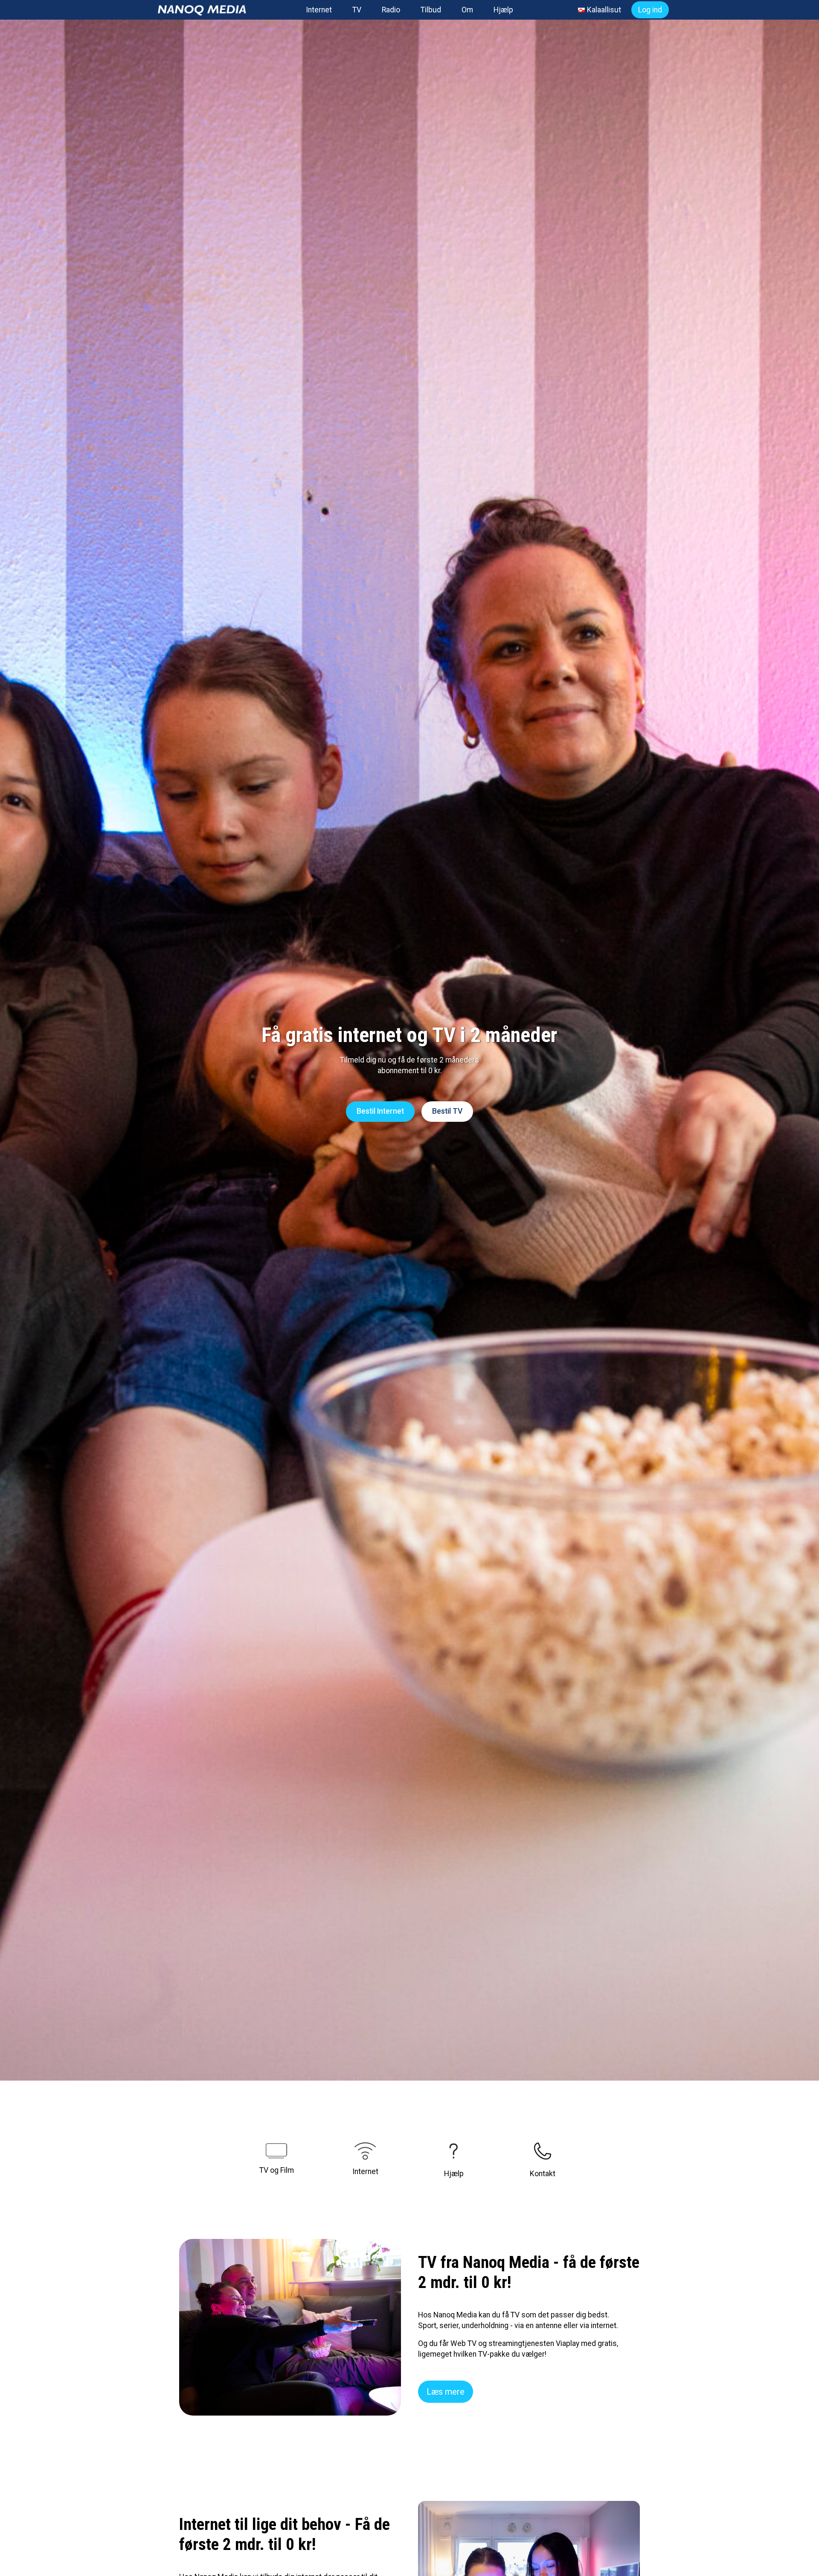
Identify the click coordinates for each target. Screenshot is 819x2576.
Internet (319, 10)
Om (467, 10)
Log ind (650, 10)
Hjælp (503, 10)
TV (357, 10)
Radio (391, 10)
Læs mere (446, 2392)
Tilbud (431, 10)
